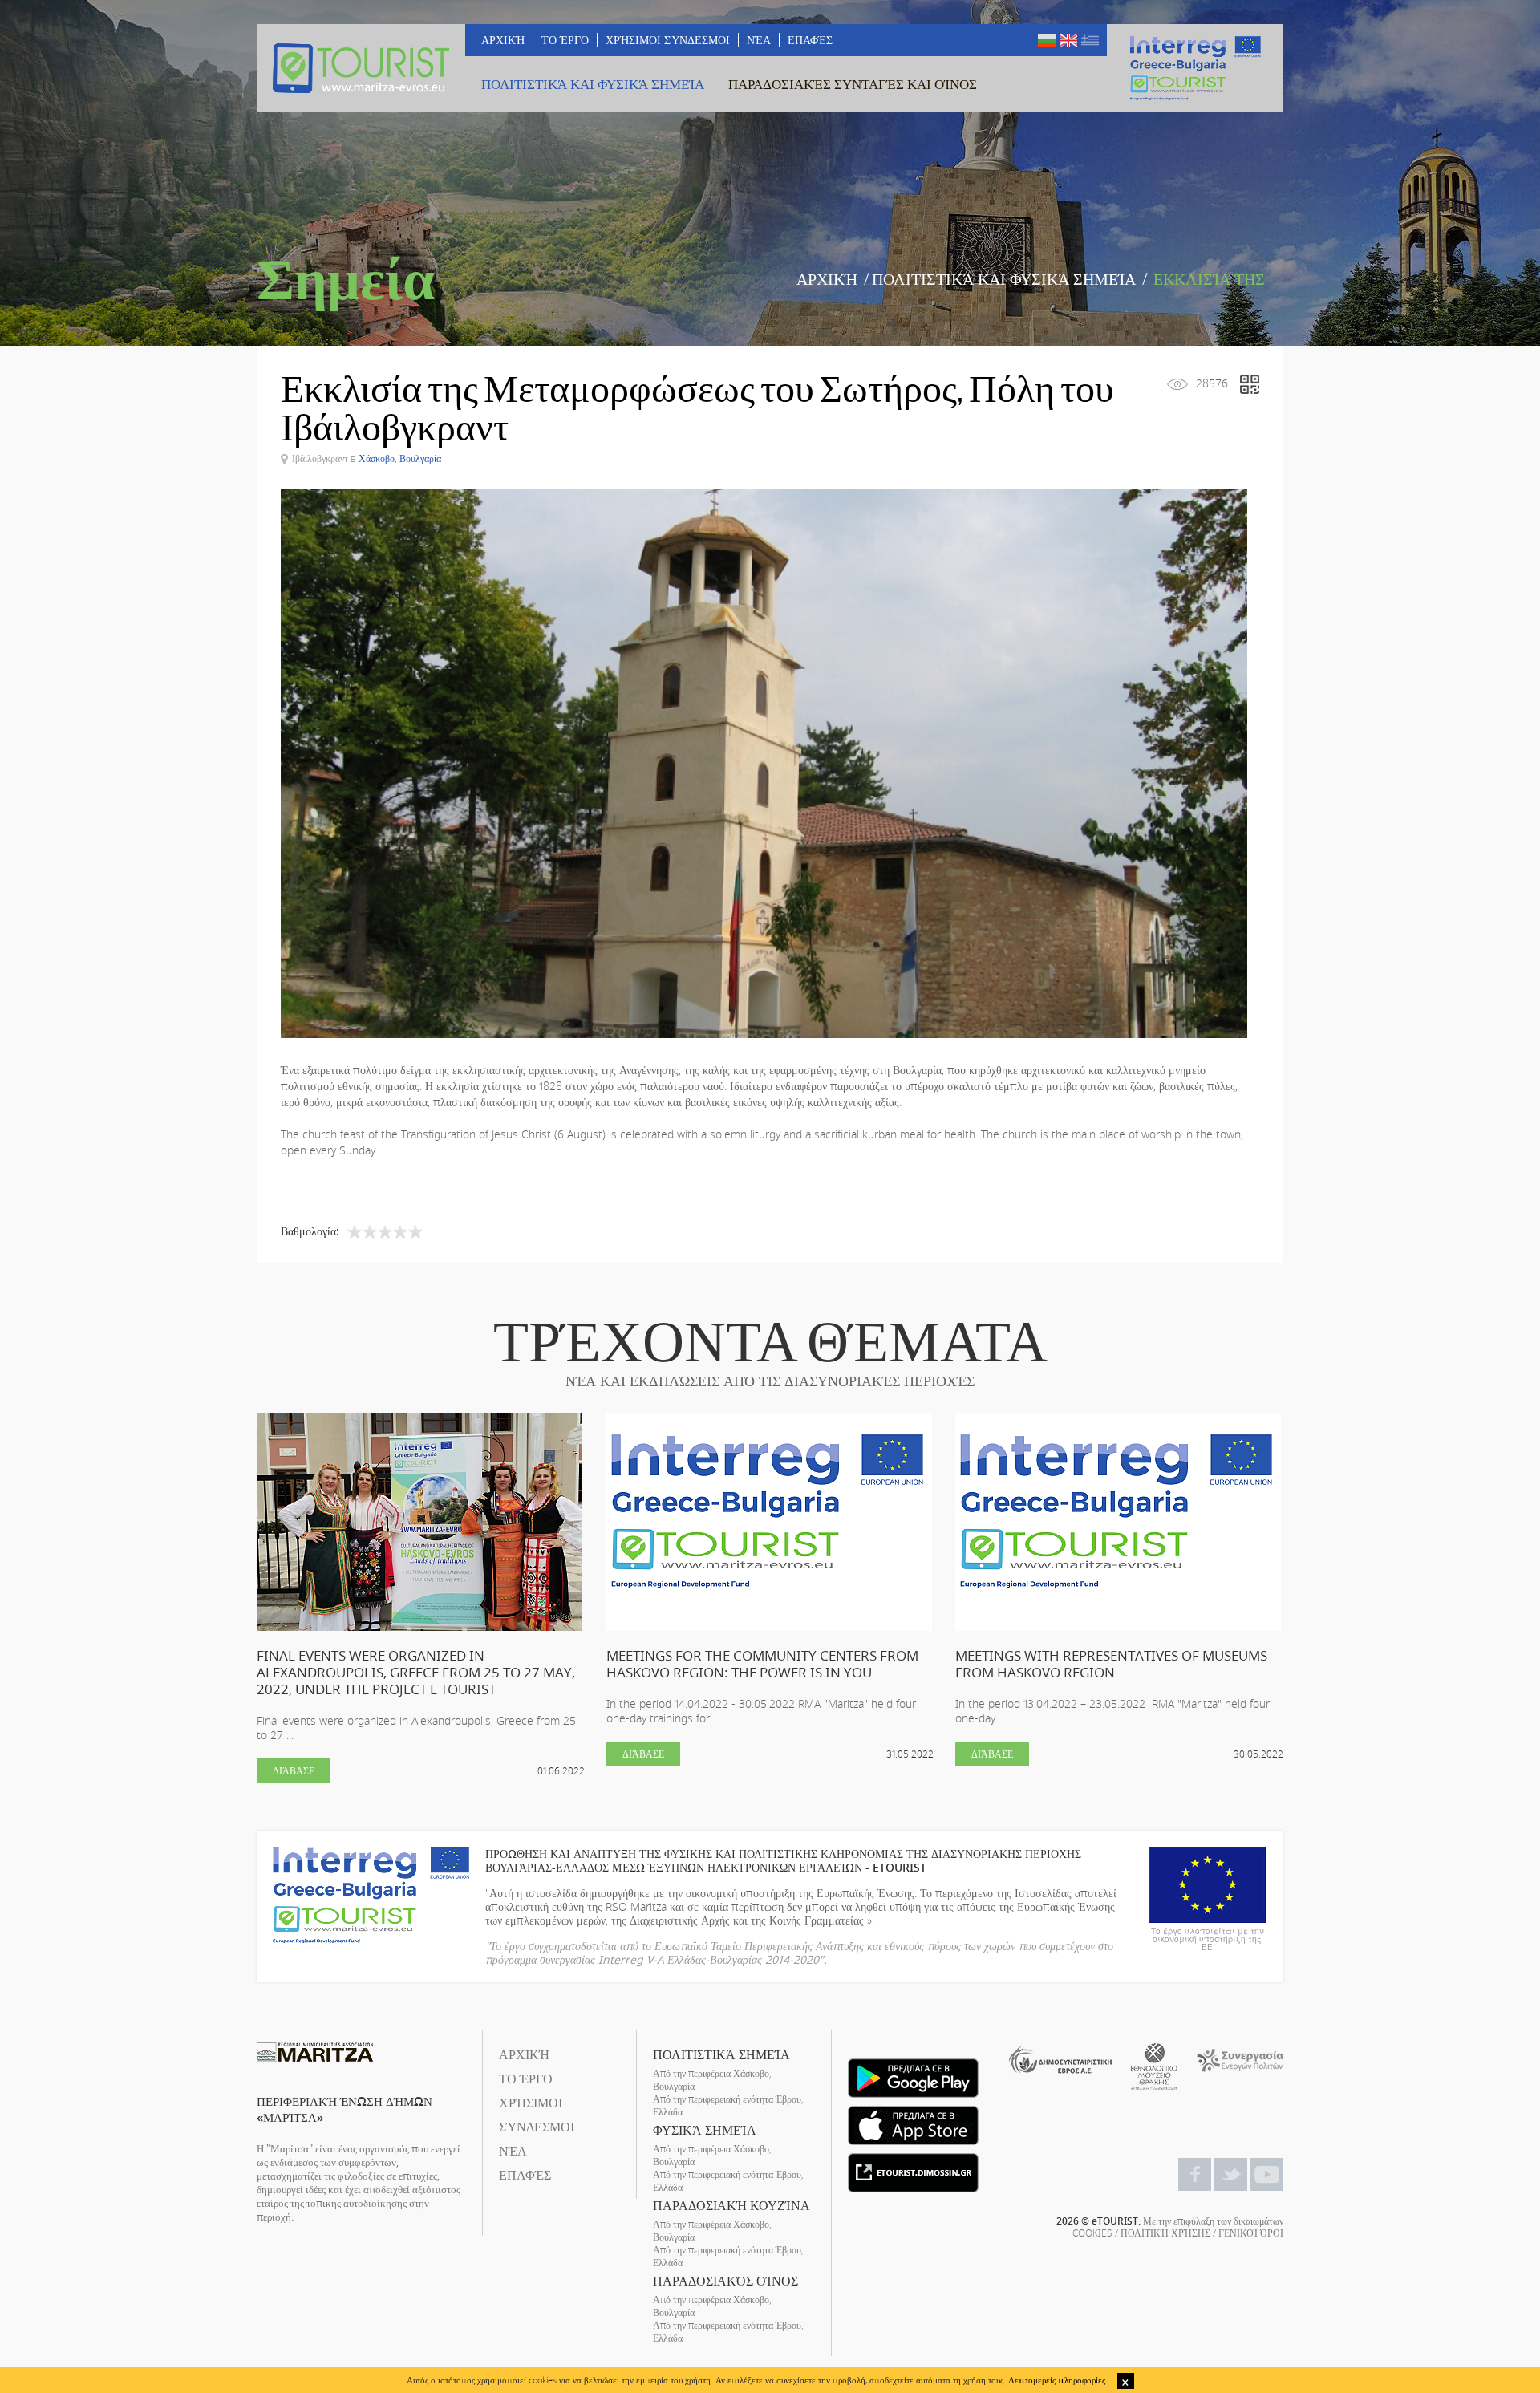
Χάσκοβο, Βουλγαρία (400, 458)
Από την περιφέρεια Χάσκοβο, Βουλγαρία (712, 2079)
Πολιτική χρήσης (1165, 2233)
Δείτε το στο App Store (913, 2125)
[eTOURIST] (361, 68)
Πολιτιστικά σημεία (721, 2054)
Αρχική (827, 279)
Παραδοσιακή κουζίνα (731, 2205)
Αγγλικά (1068, 41)
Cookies (1092, 2233)
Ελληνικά (1090, 41)
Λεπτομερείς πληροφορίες (1057, 2380)
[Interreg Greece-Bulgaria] (1195, 68)
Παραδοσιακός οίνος (725, 2281)
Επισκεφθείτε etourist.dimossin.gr (913, 2173)
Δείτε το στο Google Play (913, 2078)
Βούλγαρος (1047, 41)
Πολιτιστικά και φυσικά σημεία (1004, 279)
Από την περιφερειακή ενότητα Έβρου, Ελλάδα (728, 2105)
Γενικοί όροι (1251, 2233)
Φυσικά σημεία (705, 2130)
